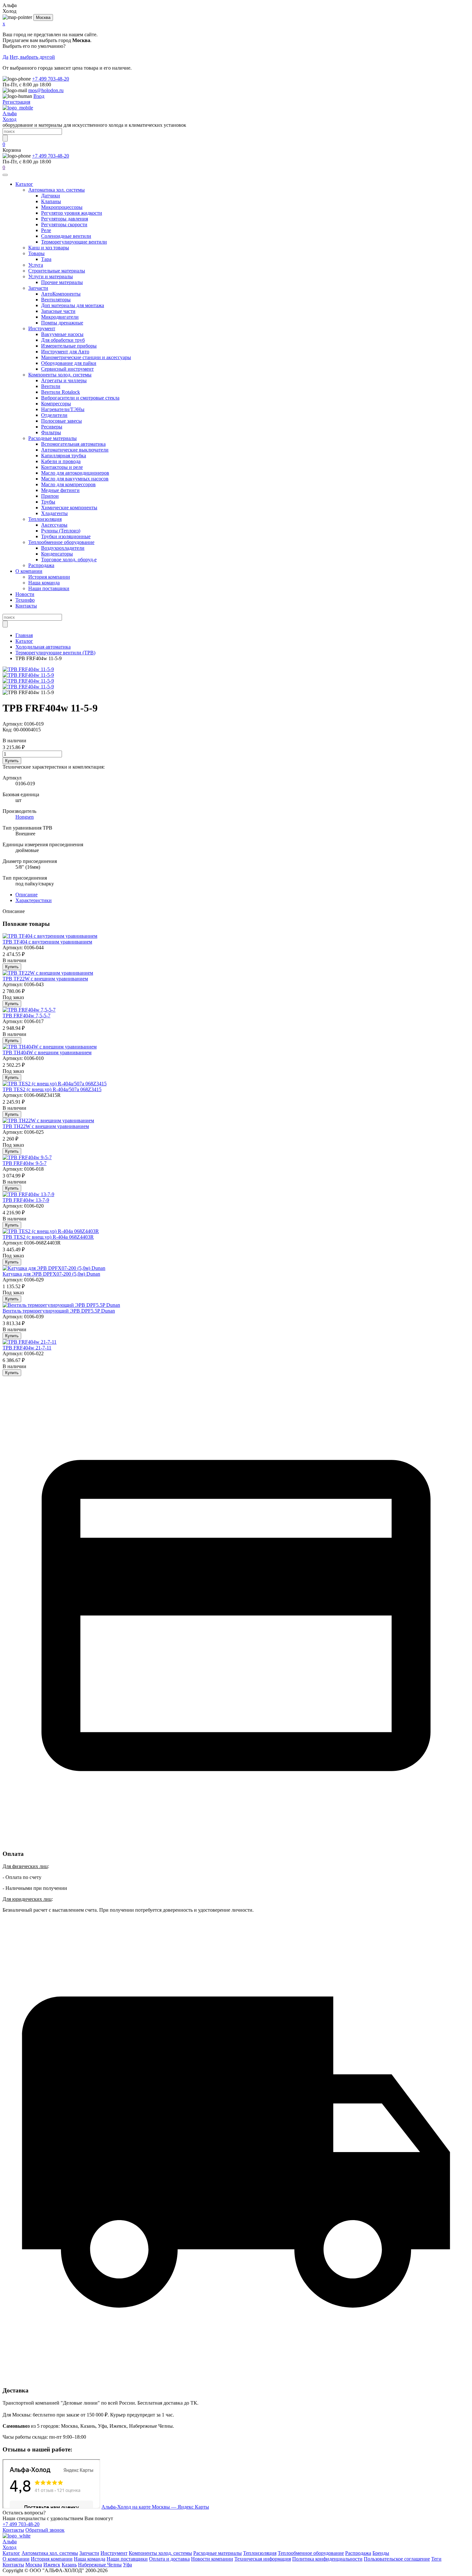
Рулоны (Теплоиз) (61, 531)
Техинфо (25, 600)
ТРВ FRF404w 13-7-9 (26, 1200)
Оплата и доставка (169, 2559)
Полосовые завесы (61, 421)
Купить (12, 761)
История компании (49, 577)
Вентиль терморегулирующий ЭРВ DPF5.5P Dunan (59, 1311)
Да (5, 57)
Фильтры (51, 432)
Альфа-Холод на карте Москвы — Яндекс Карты (155, 2507)
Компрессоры (56, 404)
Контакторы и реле (62, 467)
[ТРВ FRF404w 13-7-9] (28, 1194)
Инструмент (42, 328)
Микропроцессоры (62, 207)
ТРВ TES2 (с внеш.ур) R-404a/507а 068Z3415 (52, 1089)
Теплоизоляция (45, 519)
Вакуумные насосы (62, 334)
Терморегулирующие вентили (74, 242)
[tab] (26, 895)
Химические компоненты (69, 508)
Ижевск (52, 2565)
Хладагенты (54, 513)
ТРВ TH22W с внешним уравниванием (46, 1126)
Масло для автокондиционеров (75, 473)
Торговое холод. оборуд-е (69, 560)
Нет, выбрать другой (32, 57)
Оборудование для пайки (69, 363)
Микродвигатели (60, 317)
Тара (46, 259)
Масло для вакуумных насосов (75, 479)
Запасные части (58, 311)
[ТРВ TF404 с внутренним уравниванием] (50, 936)
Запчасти (38, 288)
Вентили (51, 386)
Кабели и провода (61, 461)
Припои (50, 496)
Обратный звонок (45, 2530)
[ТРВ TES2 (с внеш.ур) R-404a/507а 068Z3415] (55, 1084)
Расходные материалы (52, 438)
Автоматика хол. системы (57, 190)
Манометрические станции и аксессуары (86, 357)
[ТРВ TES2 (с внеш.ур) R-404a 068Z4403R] (51, 1231)
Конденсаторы (57, 554)
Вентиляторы (56, 300)
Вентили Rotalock (61, 392)
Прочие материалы (62, 282)
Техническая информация (263, 2559)
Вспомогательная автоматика (73, 444)
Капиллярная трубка (64, 456)
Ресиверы (52, 427)
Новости (25, 594)
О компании (29, 571)
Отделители (54, 415)
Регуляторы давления (65, 219)
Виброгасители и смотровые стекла (80, 398)
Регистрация (16, 102)
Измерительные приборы (69, 346)
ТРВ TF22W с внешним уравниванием (45, 979)
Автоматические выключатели (75, 450)
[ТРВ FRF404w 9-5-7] (27, 1157)
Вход (39, 96)
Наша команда (44, 583)
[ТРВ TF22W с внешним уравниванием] (48, 973)
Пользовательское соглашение (397, 2559)
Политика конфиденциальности (327, 2559)
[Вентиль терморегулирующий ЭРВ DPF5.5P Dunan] (61, 1305)
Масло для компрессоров (68, 484)
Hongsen (25, 817)
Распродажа (41, 565)
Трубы (48, 502)
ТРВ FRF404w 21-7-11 (27, 1348)
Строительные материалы (57, 271)
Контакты (26, 606)
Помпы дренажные (62, 323)
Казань (69, 2565)
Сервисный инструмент (67, 369)
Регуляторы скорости (64, 224)
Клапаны (51, 201)
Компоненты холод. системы (60, 375)
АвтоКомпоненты (61, 294)
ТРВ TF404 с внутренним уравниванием (47, 942)
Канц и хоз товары (49, 248)
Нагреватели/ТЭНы (63, 409)
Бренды (381, 2553)
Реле (46, 230)
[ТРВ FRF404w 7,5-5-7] (29, 1010)
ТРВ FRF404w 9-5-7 (25, 1163)
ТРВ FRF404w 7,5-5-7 (26, 1016)
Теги (436, 2559)
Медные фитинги (60, 490)
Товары (36, 253)
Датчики (51, 196)
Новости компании (212, 2559)
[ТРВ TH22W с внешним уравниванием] (48, 1120)
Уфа (127, 2565)
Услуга (36, 265)
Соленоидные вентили (66, 236)
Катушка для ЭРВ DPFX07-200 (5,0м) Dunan (51, 1274)
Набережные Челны (100, 2565)
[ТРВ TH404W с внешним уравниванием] (50, 1047)
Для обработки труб (63, 340)
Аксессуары (54, 525)
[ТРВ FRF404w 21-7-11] (30, 1342)
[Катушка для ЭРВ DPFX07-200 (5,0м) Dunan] (54, 1268)
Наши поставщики (49, 588)
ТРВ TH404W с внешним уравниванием (47, 1052)
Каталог (24, 184)
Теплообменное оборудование (61, 542)
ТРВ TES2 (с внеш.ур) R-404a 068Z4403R (48, 1237)
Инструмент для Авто (65, 352)
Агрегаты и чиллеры (64, 380)
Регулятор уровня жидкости (72, 213)
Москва (43, 17)
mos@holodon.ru (46, 90)
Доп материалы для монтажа (73, 305)
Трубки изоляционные (66, 536)
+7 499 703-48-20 (51, 79)
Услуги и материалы (51, 276)
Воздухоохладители (63, 548)
